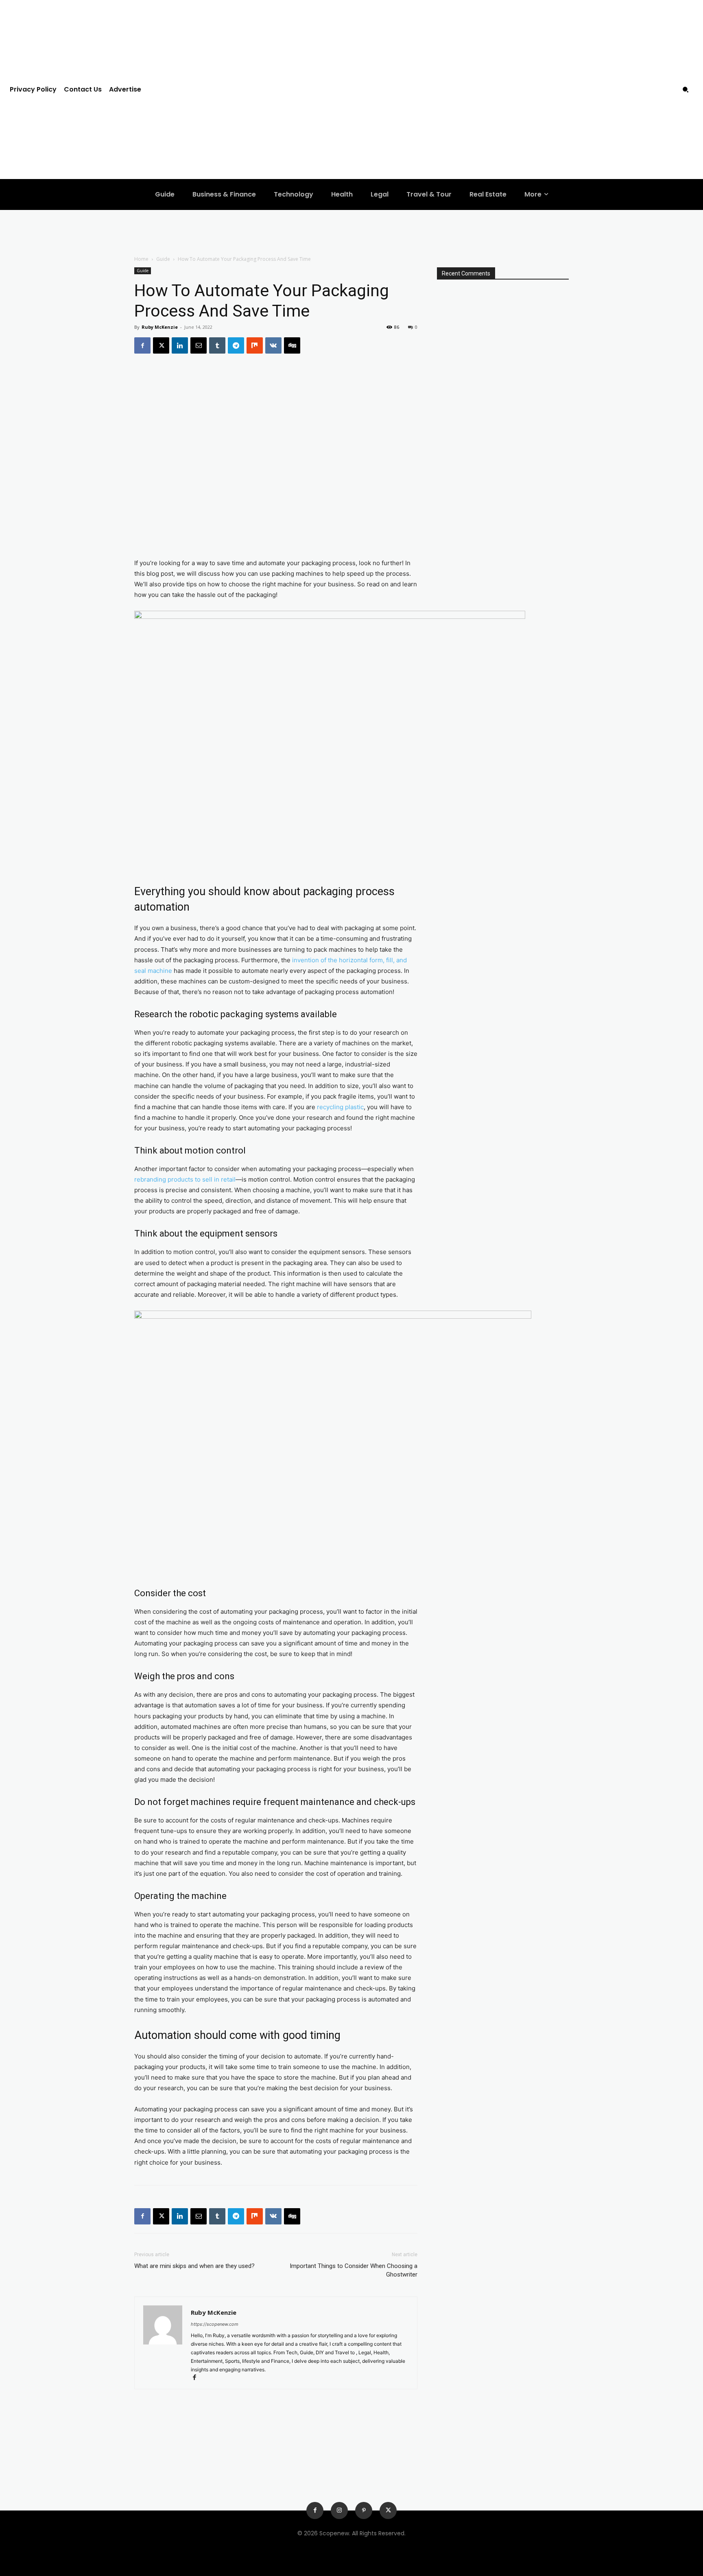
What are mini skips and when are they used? (194, 2266)
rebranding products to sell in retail (185, 1179)
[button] (686, 90)
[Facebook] (142, 345)
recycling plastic (340, 1107)
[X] (161, 345)
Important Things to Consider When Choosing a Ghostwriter (354, 2270)
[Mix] (255, 345)
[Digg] (292, 345)
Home (141, 259)
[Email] (199, 345)
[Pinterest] (364, 2510)
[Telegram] (236, 345)
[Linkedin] (180, 345)
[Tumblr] (217, 345)
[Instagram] (339, 2510)
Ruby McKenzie (160, 327)
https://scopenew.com (215, 2324)
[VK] (273, 345)
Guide (163, 259)
